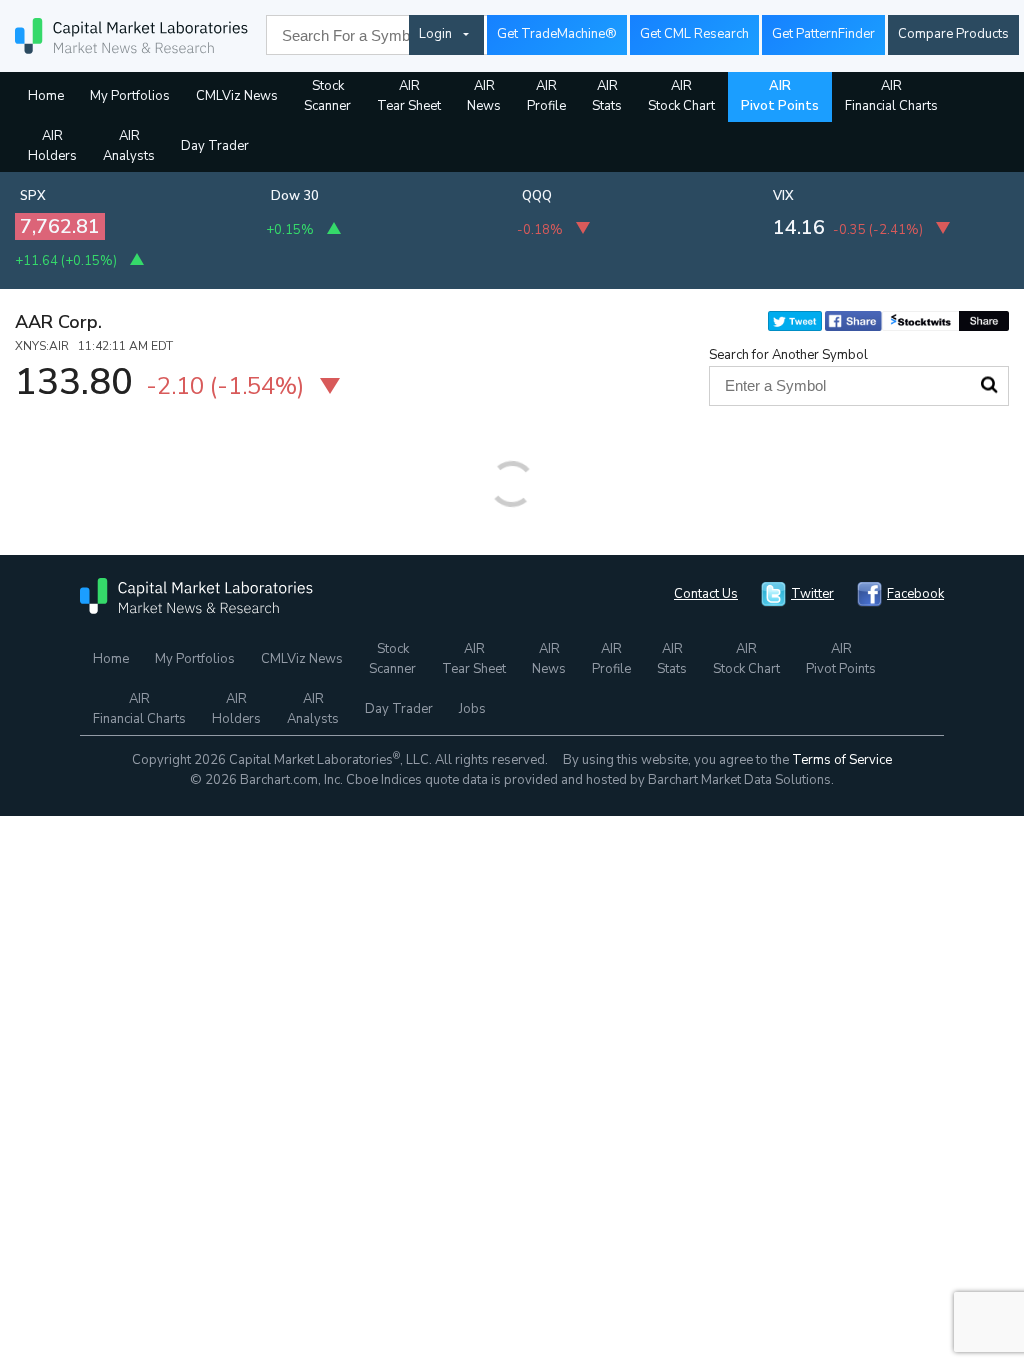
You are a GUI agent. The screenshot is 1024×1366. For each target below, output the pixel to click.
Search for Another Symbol (788, 355)
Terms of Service (842, 760)
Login (435, 34)
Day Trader (215, 146)
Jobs (472, 709)
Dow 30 (295, 196)
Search (989, 385)
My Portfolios (130, 96)
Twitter (812, 594)
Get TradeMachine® (557, 34)
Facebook (915, 594)
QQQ (537, 196)
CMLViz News (237, 96)
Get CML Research (694, 34)
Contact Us (706, 594)
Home (46, 96)
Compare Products (953, 34)
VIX (783, 196)
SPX (33, 196)
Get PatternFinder (823, 34)
